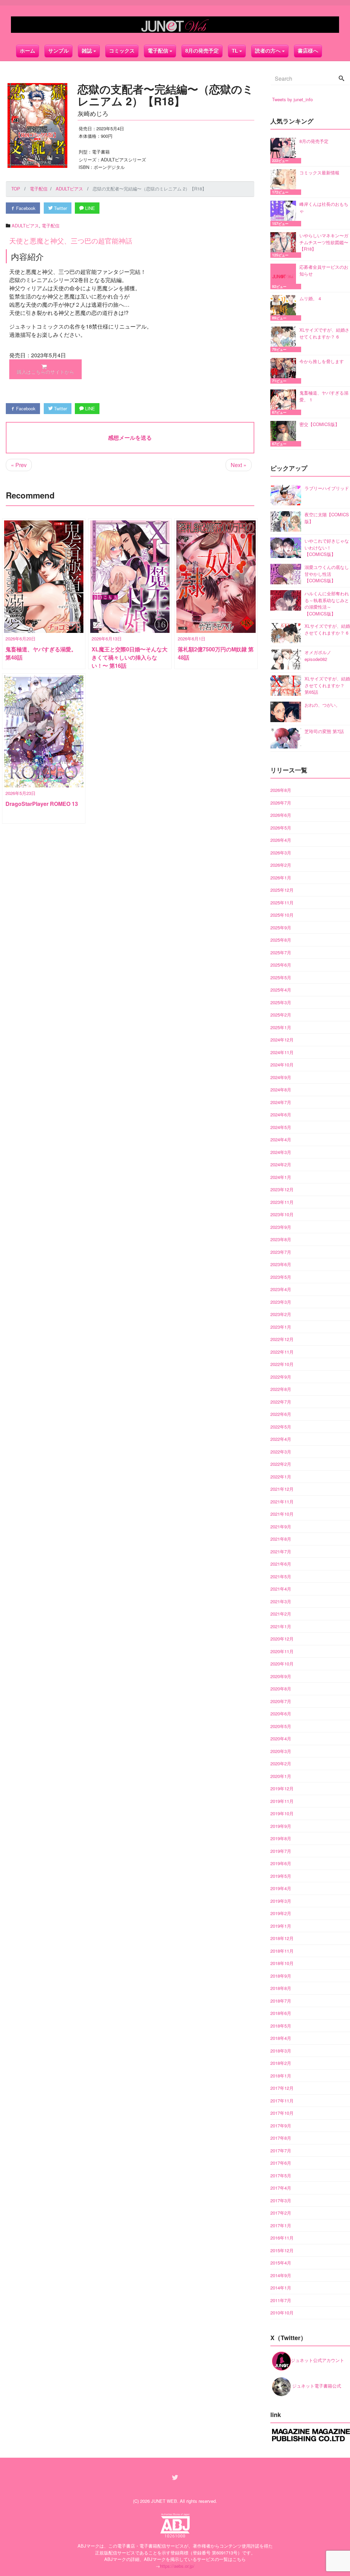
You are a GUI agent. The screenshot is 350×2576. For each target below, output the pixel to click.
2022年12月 (282, 1339)
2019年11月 (282, 1801)
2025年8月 (281, 940)
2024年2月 (281, 1164)
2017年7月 (281, 2150)
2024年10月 (282, 1065)
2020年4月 (281, 1738)
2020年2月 (281, 1763)
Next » (239, 465)
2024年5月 (281, 1127)
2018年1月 (281, 2076)
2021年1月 (281, 1626)
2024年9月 (281, 1077)
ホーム (28, 51)
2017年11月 (282, 2101)
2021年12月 (282, 1489)
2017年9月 (281, 2126)
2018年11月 (282, 1951)
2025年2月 (281, 1015)
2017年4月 (281, 2188)
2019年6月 (281, 1863)
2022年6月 (281, 1414)
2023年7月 (281, 1252)
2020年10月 (282, 1664)
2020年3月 (281, 1751)
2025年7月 (281, 952)
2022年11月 (282, 1352)
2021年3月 (281, 1601)
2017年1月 (281, 2225)
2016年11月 (282, 2238)
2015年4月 (281, 2263)
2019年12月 (282, 1788)
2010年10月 (282, 2313)
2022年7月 (281, 1402)
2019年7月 (281, 1851)
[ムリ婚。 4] (285, 308)
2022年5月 (281, 1427)
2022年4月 (281, 1439)
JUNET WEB (164, 2501)
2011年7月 (281, 2300)
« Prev (19, 465)
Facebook (25, 208)
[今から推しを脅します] (285, 371)
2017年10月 (282, 2113)
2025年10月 (282, 915)
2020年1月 (281, 1776)
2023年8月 (281, 1239)
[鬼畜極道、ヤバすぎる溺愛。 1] (285, 402)
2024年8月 (281, 1090)
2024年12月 (282, 1040)
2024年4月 (281, 1139)
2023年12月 (282, 1189)
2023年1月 (281, 1327)
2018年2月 (281, 2063)
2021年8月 (281, 1539)
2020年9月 (281, 1676)
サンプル (58, 51)
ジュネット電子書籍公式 (316, 2386)
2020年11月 (282, 1651)
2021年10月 (282, 1514)
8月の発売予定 (202, 51)
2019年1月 (281, 1926)
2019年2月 (281, 1913)
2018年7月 (281, 2001)
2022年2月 (281, 1464)
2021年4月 (281, 1589)
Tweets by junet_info (292, 99)
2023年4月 (281, 1289)
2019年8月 (281, 1838)
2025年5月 (281, 977)
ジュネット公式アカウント (318, 2360)
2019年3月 (281, 1901)
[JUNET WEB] (175, 25)
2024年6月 (281, 1114)
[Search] (341, 79)
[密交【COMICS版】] (285, 434)
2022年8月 (281, 1389)
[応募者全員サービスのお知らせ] (285, 276)
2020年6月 (281, 1714)
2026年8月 (281, 790)
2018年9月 (281, 1976)
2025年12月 (282, 890)
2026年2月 (281, 865)
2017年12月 (282, 2088)
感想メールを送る (130, 437)
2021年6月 (281, 1564)
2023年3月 (281, 1302)
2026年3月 (281, 853)
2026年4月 (281, 840)
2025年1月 (281, 1027)
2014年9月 (281, 2275)
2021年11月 (282, 1502)
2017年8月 (281, 2138)
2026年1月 (281, 878)
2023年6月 (281, 1264)
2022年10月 (282, 1364)
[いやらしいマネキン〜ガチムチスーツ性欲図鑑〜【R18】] (285, 245)
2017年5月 (281, 2175)
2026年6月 (281, 815)
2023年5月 (281, 1277)
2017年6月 (281, 2163)
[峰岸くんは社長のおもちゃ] (285, 214)
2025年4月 (281, 990)
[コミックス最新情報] (285, 182)
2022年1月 (281, 1477)
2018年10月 (282, 1963)
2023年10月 (282, 1214)
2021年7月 (281, 1551)
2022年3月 (281, 1452)
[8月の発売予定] (285, 151)
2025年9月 (281, 927)
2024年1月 (281, 1177)
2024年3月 (281, 1152)
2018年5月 (281, 2026)
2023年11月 (282, 1202)
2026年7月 (281, 803)
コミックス (122, 51)
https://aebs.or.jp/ (177, 2566)
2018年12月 (282, 1938)
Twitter (60, 208)
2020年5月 (281, 1726)
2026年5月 (281, 828)
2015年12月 (282, 2250)
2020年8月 (281, 1689)
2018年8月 (281, 1988)
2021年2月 (281, 1614)
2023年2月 (281, 1314)
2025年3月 (281, 1002)
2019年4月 (281, 1888)
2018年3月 (281, 2051)
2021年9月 (281, 1526)
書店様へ (308, 51)
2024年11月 (282, 1052)
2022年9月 (281, 1377)
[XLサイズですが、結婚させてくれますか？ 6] (285, 339)
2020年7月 (281, 1701)
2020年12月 (282, 1639)
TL (235, 51)
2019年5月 (281, 1876)
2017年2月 (281, 2213)
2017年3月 (281, 2200)
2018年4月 (281, 2038)
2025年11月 (282, 902)
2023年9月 (281, 1227)
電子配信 (51, 225)
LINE (89, 208)
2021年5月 (281, 1576)
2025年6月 (281, 965)
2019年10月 (282, 1813)
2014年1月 (281, 2288)
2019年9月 (281, 1826)
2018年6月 (281, 2013)
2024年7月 (281, 1102)
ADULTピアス (25, 225)
